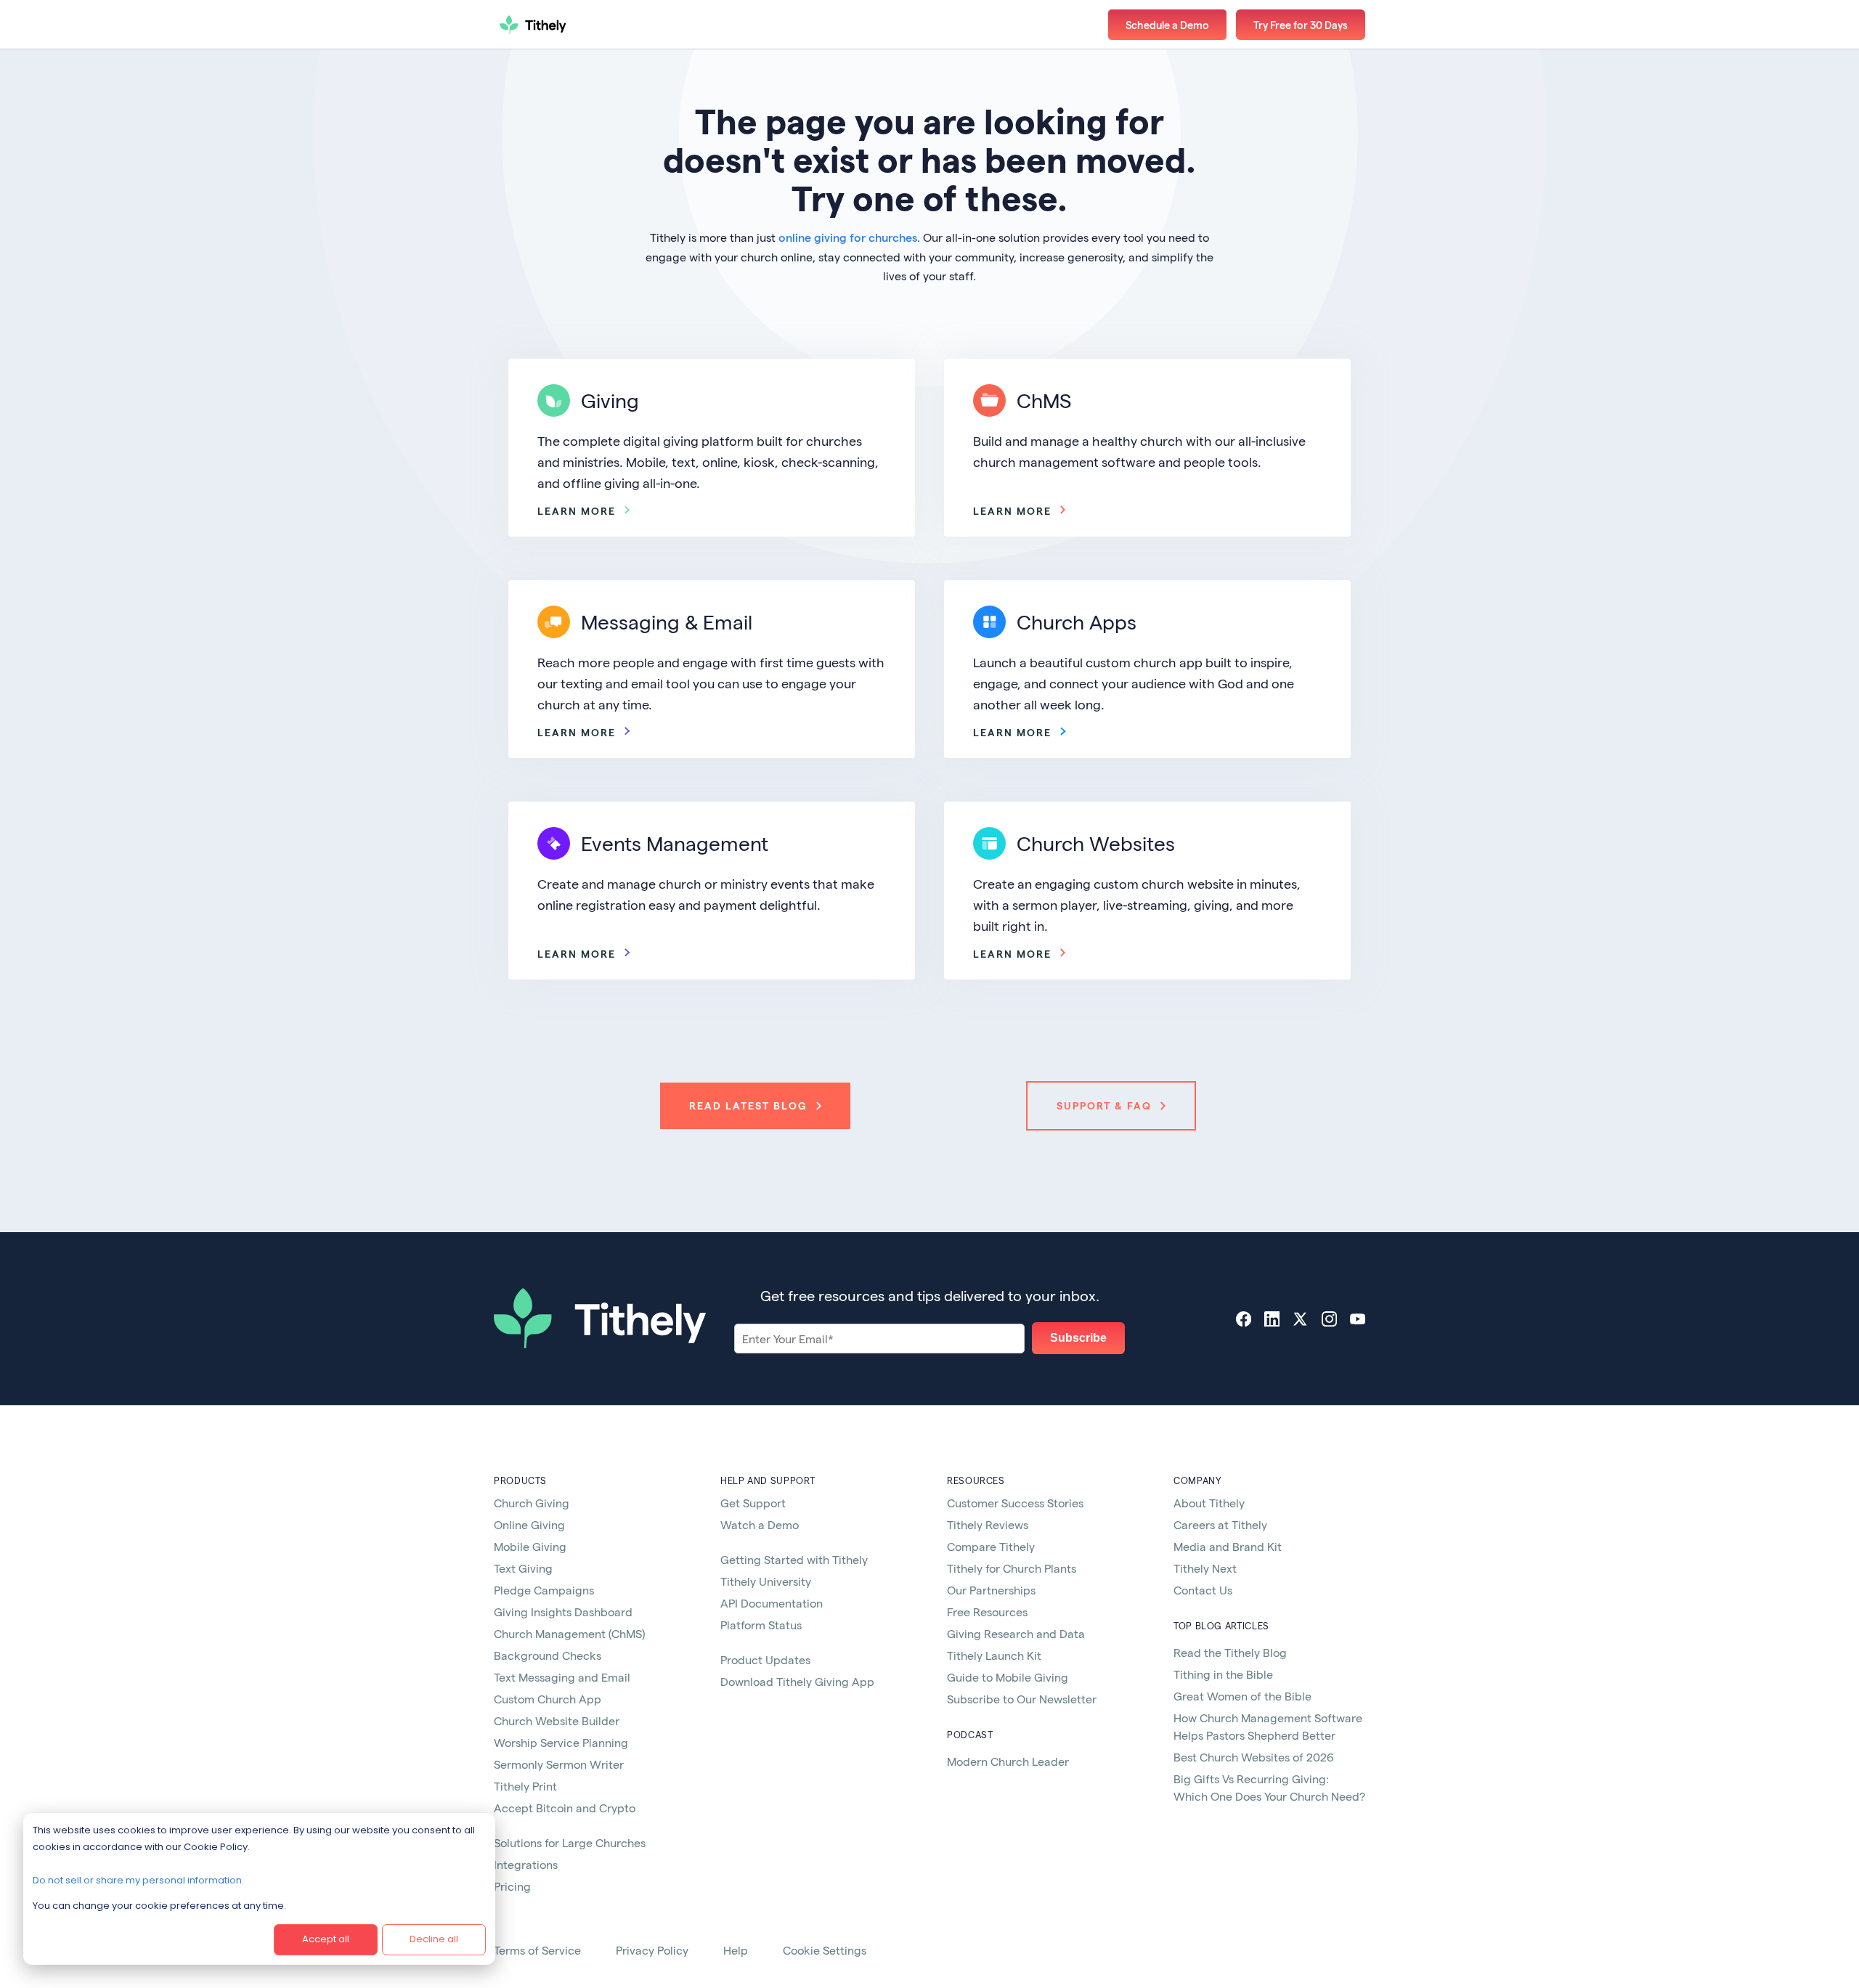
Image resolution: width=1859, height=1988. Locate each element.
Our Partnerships (991, 1590)
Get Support (753, 1503)
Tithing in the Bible (1223, 1674)
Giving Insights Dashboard (563, 1612)
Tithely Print (525, 1786)
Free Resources (987, 1612)
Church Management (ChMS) (569, 1633)
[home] (585, 25)
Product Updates (765, 1659)
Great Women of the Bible (1242, 1696)
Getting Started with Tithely (794, 1559)
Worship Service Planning (561, 1742)
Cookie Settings (825, 1950)
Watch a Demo (760, 1524)
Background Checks (548, 1655)
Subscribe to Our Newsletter (1022, 1699)
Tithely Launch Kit (994, 1655)
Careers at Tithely (1220, 1524)
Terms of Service (537, 1950)
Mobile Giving (530, 1546)
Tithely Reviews (988, 1524)
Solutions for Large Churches (570, 1842)
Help (736, 1950)
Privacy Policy (652, 1950)
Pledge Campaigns (544, 1590)
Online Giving (529, 1524)
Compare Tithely (991, 1546)
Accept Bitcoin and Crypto (565, 1808)
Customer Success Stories (1015, 1503)
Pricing (512, 1886)
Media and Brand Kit (1228, 1546)
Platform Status (761, 1625)
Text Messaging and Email (562, 1677)
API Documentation (772, 1603)
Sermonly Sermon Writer (559, 1764)
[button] (1301, 25)
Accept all (326, 1939)
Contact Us (1203, 1590)
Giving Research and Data (1016, 1633)
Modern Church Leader (1008, 1761)
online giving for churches (848, 237)
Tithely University (766, 1581)
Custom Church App (548, 1699)
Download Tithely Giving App (797, 1681)
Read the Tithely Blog (1230, 1652)
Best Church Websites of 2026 (1254, 1757)
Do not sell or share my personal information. (138, 1880)
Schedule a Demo (1167, 25)
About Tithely (1209, 1503)
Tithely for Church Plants (1012, 1568)
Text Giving (523, 1568)
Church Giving (532, 1503)
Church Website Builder (557, 1720)
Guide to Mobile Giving (1008, 1677)
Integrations (526, 1864)
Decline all (434, 1939)
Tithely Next (1205, 1568)
